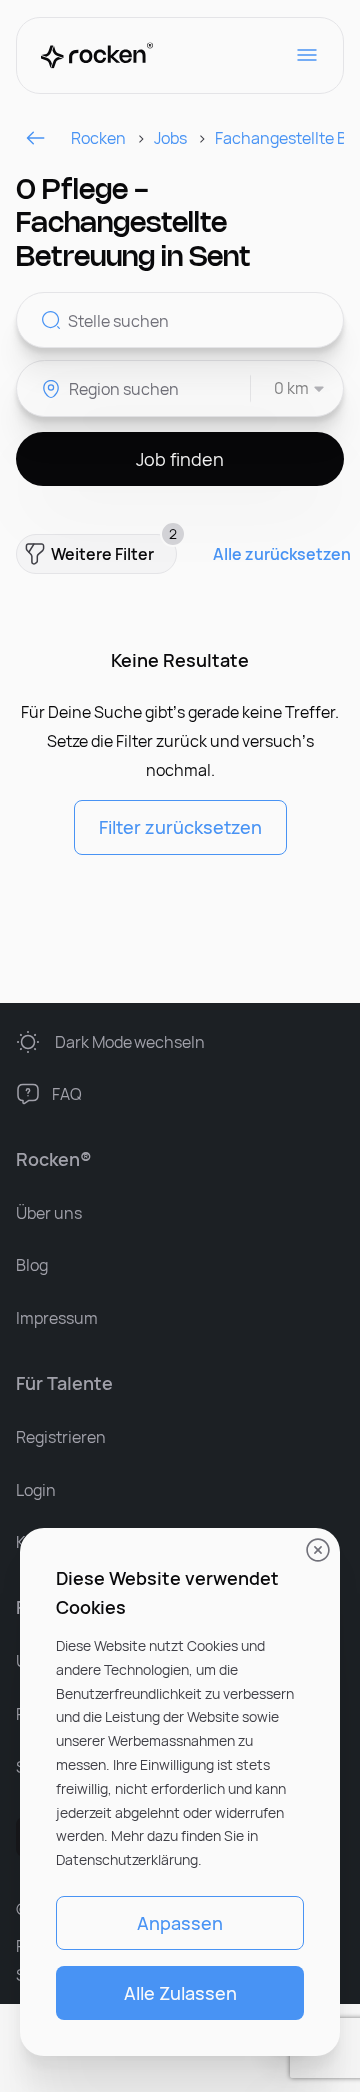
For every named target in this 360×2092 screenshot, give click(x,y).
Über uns (49, 1213)
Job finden (180, 459)
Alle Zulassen (180, 1993)
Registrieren (61, 1437)
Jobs (170, 138)
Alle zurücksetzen (282, 554)
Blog (32, 1265)
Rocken (98, 138)
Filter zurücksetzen (180, 827)
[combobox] (288, 388)
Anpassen (180, 1923)
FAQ (67, 1094)
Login (36, 1490)
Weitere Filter (114, 549)
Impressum (57, 1318)
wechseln (130, 1042)
